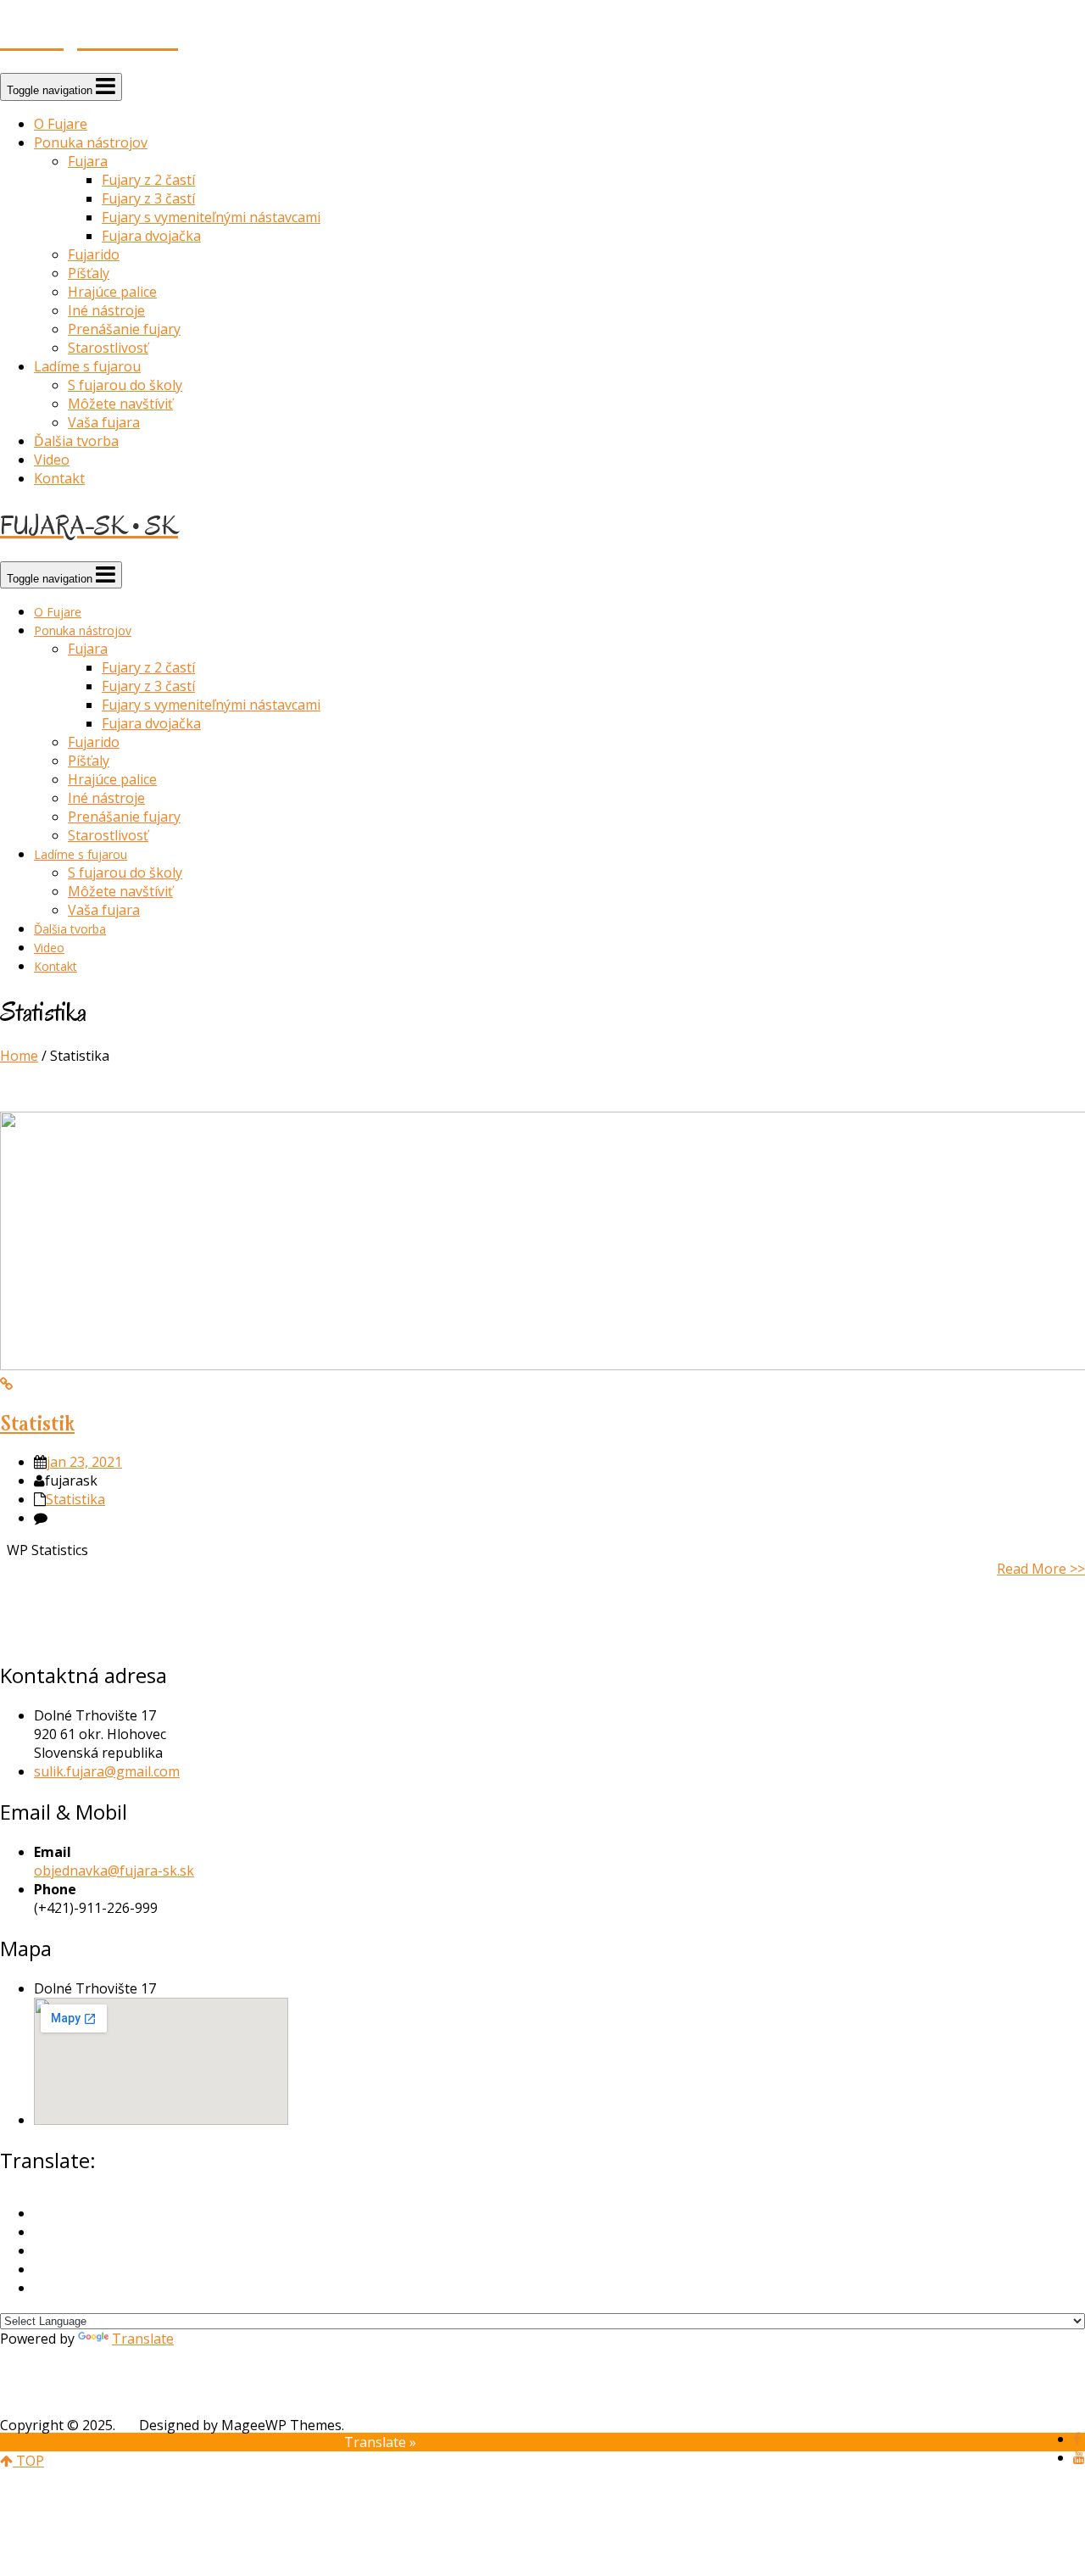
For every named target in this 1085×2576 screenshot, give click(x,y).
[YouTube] (1079, 2457)
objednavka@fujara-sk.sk (114, 1871)
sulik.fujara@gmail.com (107, 1771)
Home (19, 1056)
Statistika (75, 1499)
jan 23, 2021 (84, 1462)
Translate (143, 2339)
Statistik (37, 1423)
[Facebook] (1077, 2439)
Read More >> (1041, 1569)
